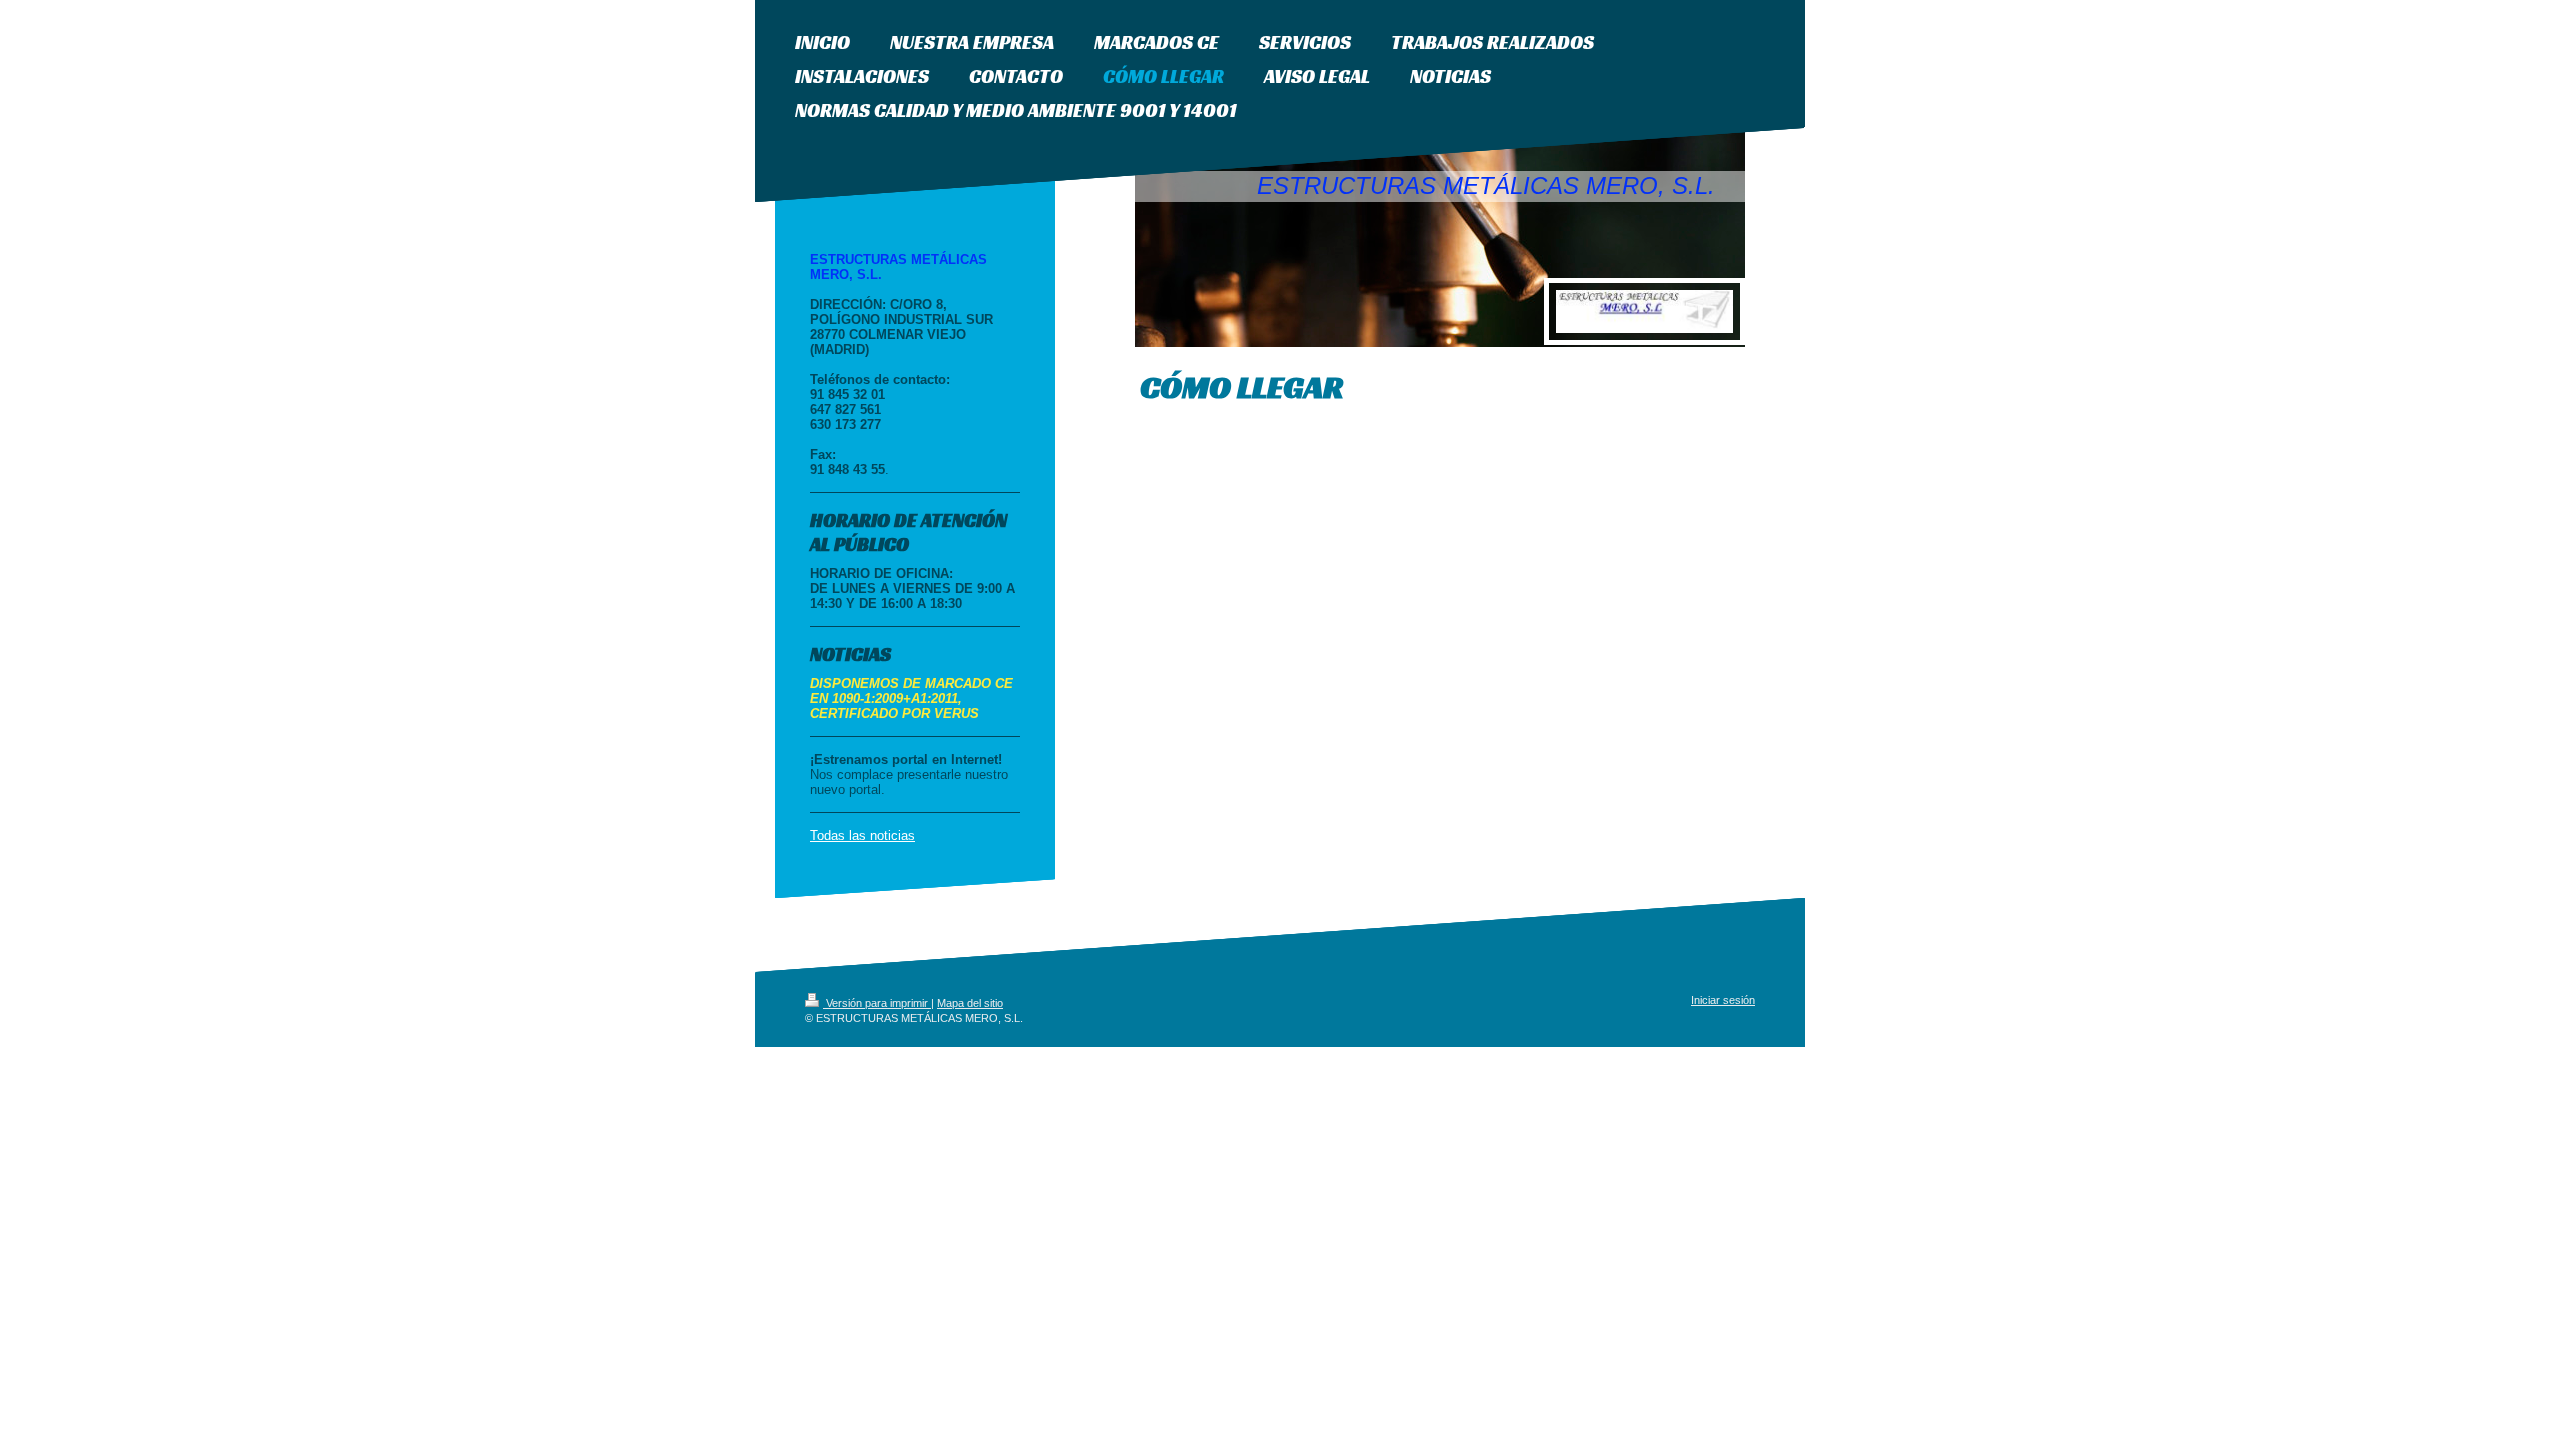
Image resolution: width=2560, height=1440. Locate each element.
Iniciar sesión (1723, 1000)
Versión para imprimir (877, 1003)
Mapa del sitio (970, 1003)
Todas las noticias (862, 835)
